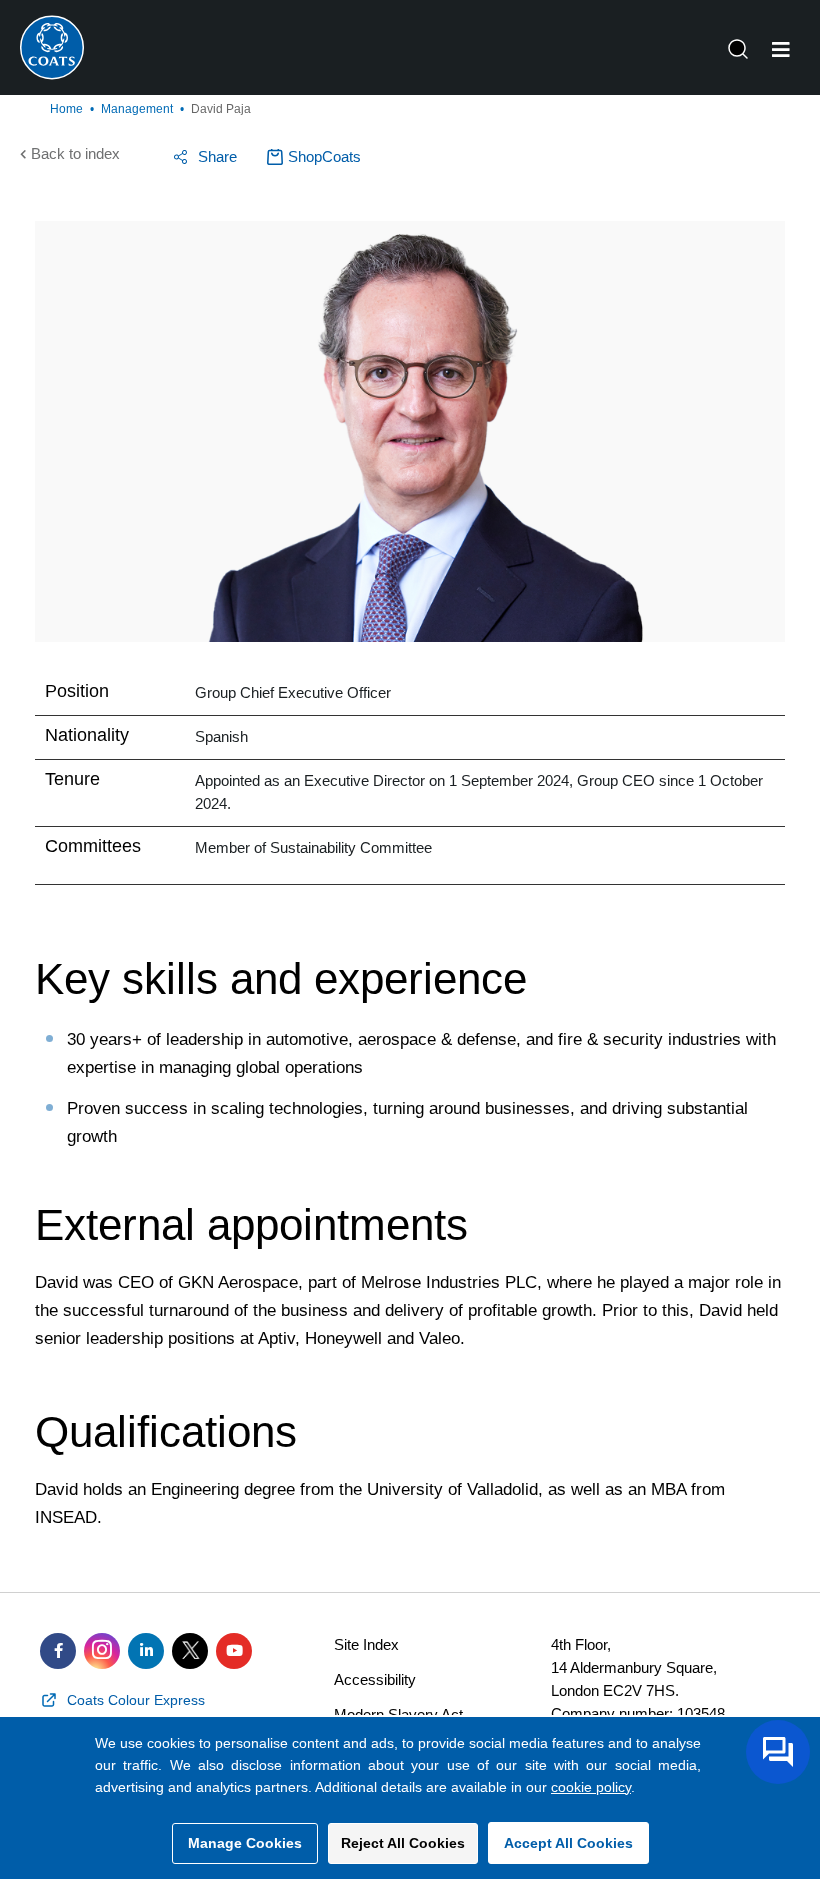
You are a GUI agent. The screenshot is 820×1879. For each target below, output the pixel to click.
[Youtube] (234, 1651)
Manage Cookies (245, 1843)
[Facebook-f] (58, 1651)
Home (66, 109)
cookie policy (591, 1787)
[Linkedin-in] (146, 1651)
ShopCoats (324, 156)
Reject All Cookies (403, 1843)
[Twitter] (190, 1651)
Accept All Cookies (568, 1843)
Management (137, 109)
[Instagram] (102, 1651)
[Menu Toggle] (781, 50)
